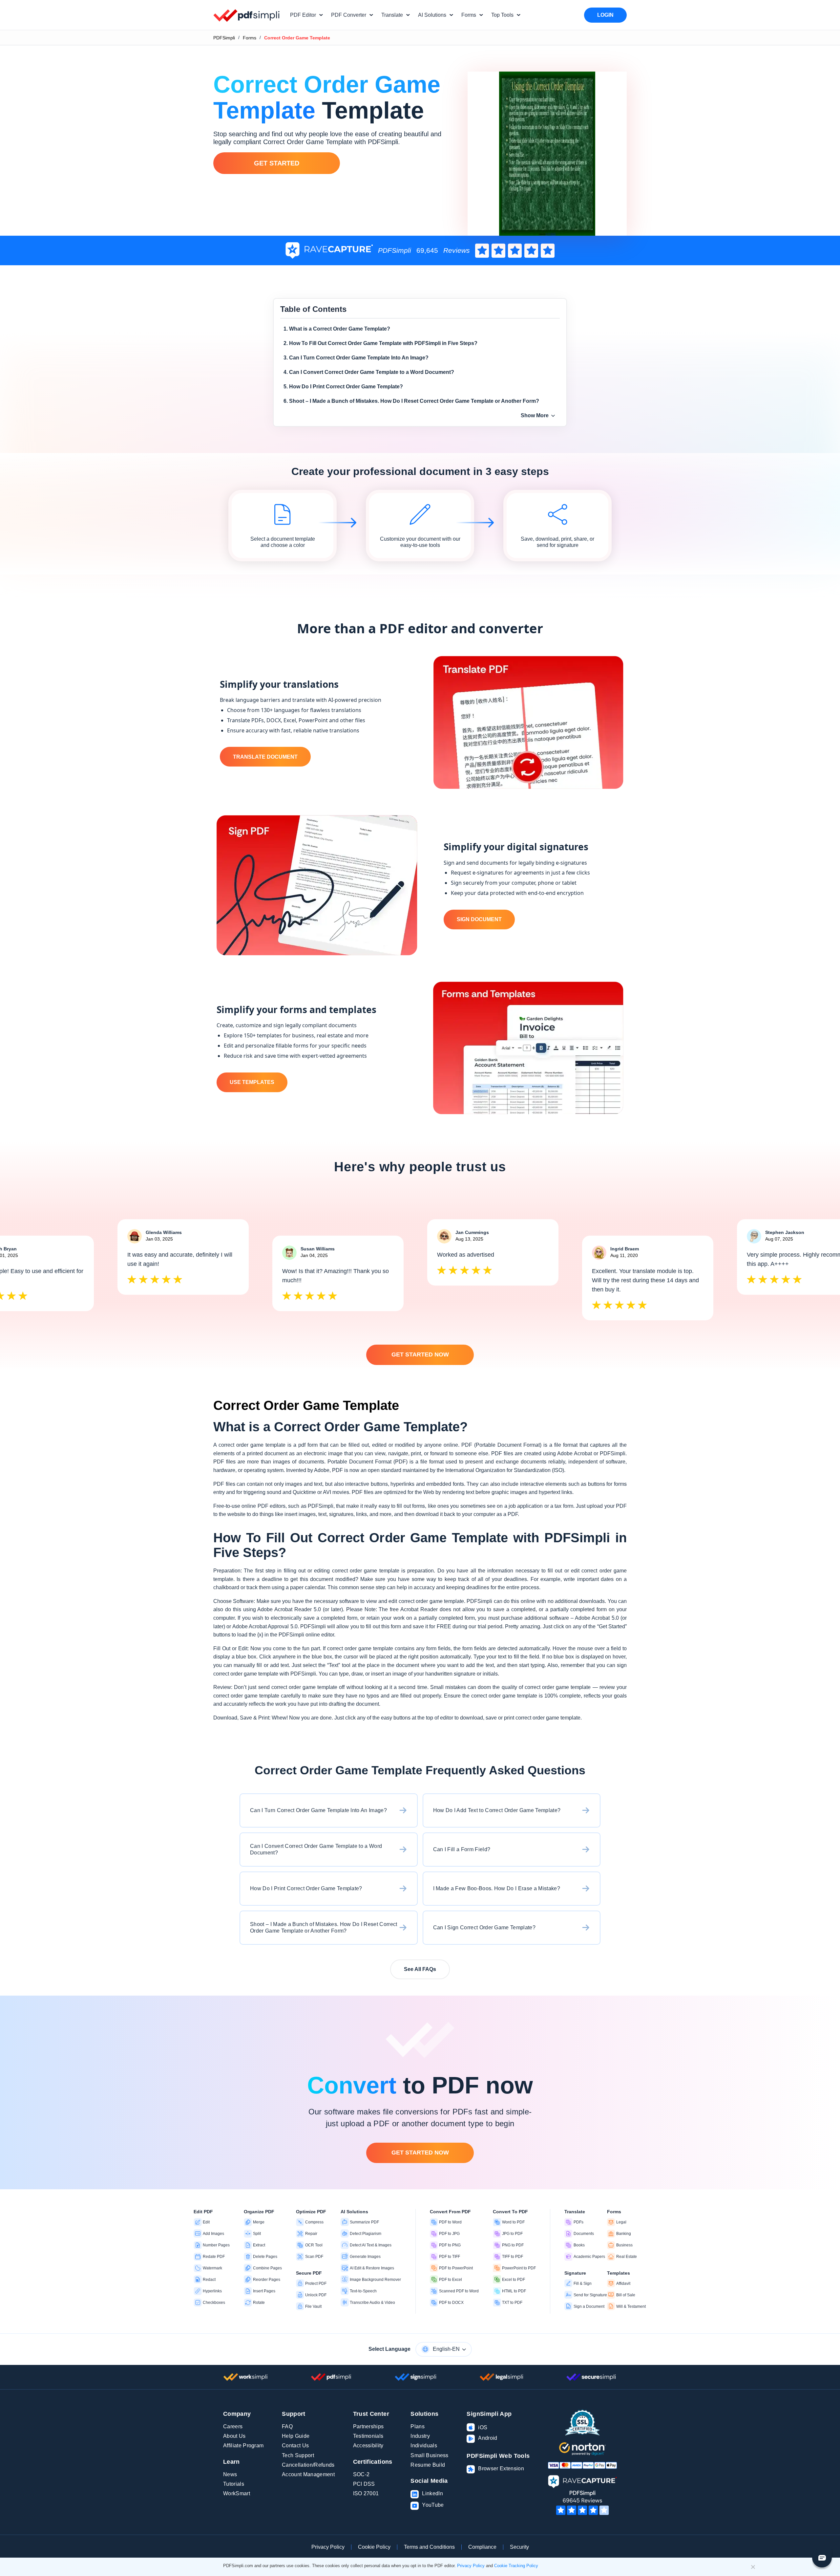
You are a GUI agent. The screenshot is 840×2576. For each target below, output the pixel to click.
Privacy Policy (328, 2547)
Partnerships (368, 2426)
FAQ (287, 2426)
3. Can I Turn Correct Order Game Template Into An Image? (356, 358)
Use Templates (252, 1082)
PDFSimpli (224, 38)
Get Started (277, 163)
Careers (233, 2426)
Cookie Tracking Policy (516, 2566)
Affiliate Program (243, 2446)
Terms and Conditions (429, 2547)
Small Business (429, 2455)
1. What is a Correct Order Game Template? (337, 329)
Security (519, 2547)
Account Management (308, 2474)
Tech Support (298, 2455)
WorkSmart (237, 2493)
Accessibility (368, 2446)
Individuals (424, 2446)
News (230, 2474)
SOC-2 (361, 2474)
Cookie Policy (374, 2547)
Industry (420, 2436)
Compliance (482, 2547)
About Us (234, 2436)
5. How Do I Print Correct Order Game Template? (343, 387)
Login (605, 15)
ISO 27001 (366, 2493)
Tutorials (234, 2484)
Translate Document (265, 757)
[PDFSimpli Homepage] (247, 15)
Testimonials (368, 2436)
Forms (250, 38)
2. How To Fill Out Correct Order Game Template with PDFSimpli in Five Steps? (380, 343)
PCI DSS (364, 2484)
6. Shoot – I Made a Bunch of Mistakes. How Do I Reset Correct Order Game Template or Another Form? (411, 401)
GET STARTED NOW (420, 1354)
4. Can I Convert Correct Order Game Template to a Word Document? (369, 372)
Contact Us (295, 2446)
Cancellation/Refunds (308, 2465)
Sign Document (479, 919)
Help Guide (296, 2436)
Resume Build (428, 2465)
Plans (418, 2426)
